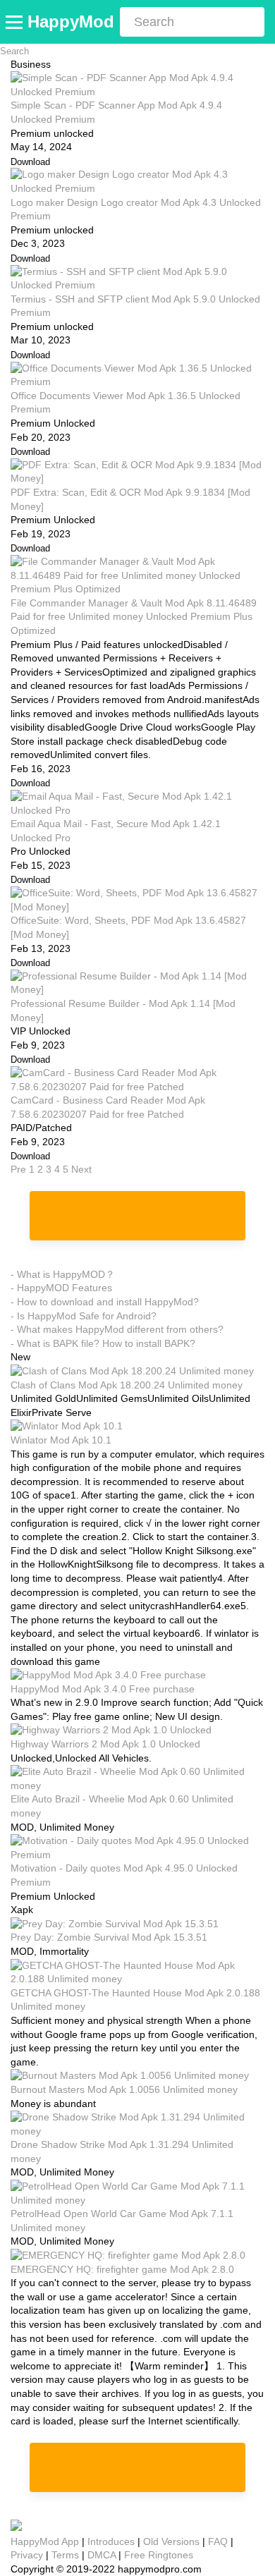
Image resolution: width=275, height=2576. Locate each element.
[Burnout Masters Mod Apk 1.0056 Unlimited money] (130, 2075)
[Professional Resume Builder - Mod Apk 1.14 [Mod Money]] (137, 989)
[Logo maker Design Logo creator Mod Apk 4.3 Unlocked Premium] (137, 188)
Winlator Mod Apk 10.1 (61, 1440)
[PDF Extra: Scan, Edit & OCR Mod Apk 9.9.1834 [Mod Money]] (137, 478)
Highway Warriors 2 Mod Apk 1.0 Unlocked (105, 1744)
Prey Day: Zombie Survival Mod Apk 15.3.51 (109, 1937)
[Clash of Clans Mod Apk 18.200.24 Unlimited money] (132, 1371)
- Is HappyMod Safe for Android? (84, 1316)
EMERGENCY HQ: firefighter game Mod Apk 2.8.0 (122, 2269)
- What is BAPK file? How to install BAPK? (103, 1343)
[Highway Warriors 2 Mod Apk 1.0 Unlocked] (111, 1730)
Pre (18, 1169)
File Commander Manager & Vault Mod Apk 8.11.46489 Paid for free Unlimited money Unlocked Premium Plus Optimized (134, 617)
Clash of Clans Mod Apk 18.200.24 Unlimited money (127, 1385)
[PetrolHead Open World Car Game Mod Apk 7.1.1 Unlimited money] (137, 2200)
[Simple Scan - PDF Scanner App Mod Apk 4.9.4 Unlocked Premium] (137, 92)
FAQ (218, 2541)
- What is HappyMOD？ (63, 1274)
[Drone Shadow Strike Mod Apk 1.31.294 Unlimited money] (137, 2131)
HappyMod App (45, 2541)
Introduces (111, 2541)
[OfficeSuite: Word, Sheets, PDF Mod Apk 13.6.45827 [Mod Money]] (137, 907)
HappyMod (71, 22)
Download (30, 162)
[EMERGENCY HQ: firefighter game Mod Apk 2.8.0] (128, 2255)
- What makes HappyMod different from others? (117, 1329)
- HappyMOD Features (61, 1288)
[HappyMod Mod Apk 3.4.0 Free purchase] (108, 1675)
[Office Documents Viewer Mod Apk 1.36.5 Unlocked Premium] (137, 381)
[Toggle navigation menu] (16, 22)
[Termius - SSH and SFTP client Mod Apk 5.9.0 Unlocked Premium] (137, 285)
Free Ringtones (159, 2555)
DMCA (102, 2555)
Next (81, 1169)
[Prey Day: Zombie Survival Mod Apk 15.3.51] (115, 1924)
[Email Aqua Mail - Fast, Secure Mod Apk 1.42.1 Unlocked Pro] (137, 810)
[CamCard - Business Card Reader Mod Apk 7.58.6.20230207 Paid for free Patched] (137, 1087)
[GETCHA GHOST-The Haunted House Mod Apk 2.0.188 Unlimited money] (137, 1979)
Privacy (27, 2555)
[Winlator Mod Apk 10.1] (67, 1426)
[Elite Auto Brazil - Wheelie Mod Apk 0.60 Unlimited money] (137, 1786)
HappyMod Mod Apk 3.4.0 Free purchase (103, 1689)
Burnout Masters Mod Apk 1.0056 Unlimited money (124, 2089)
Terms (65, 2555)
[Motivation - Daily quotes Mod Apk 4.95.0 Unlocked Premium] (137, 1855)
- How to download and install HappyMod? (105, 1302)
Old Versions (171, 2541)
